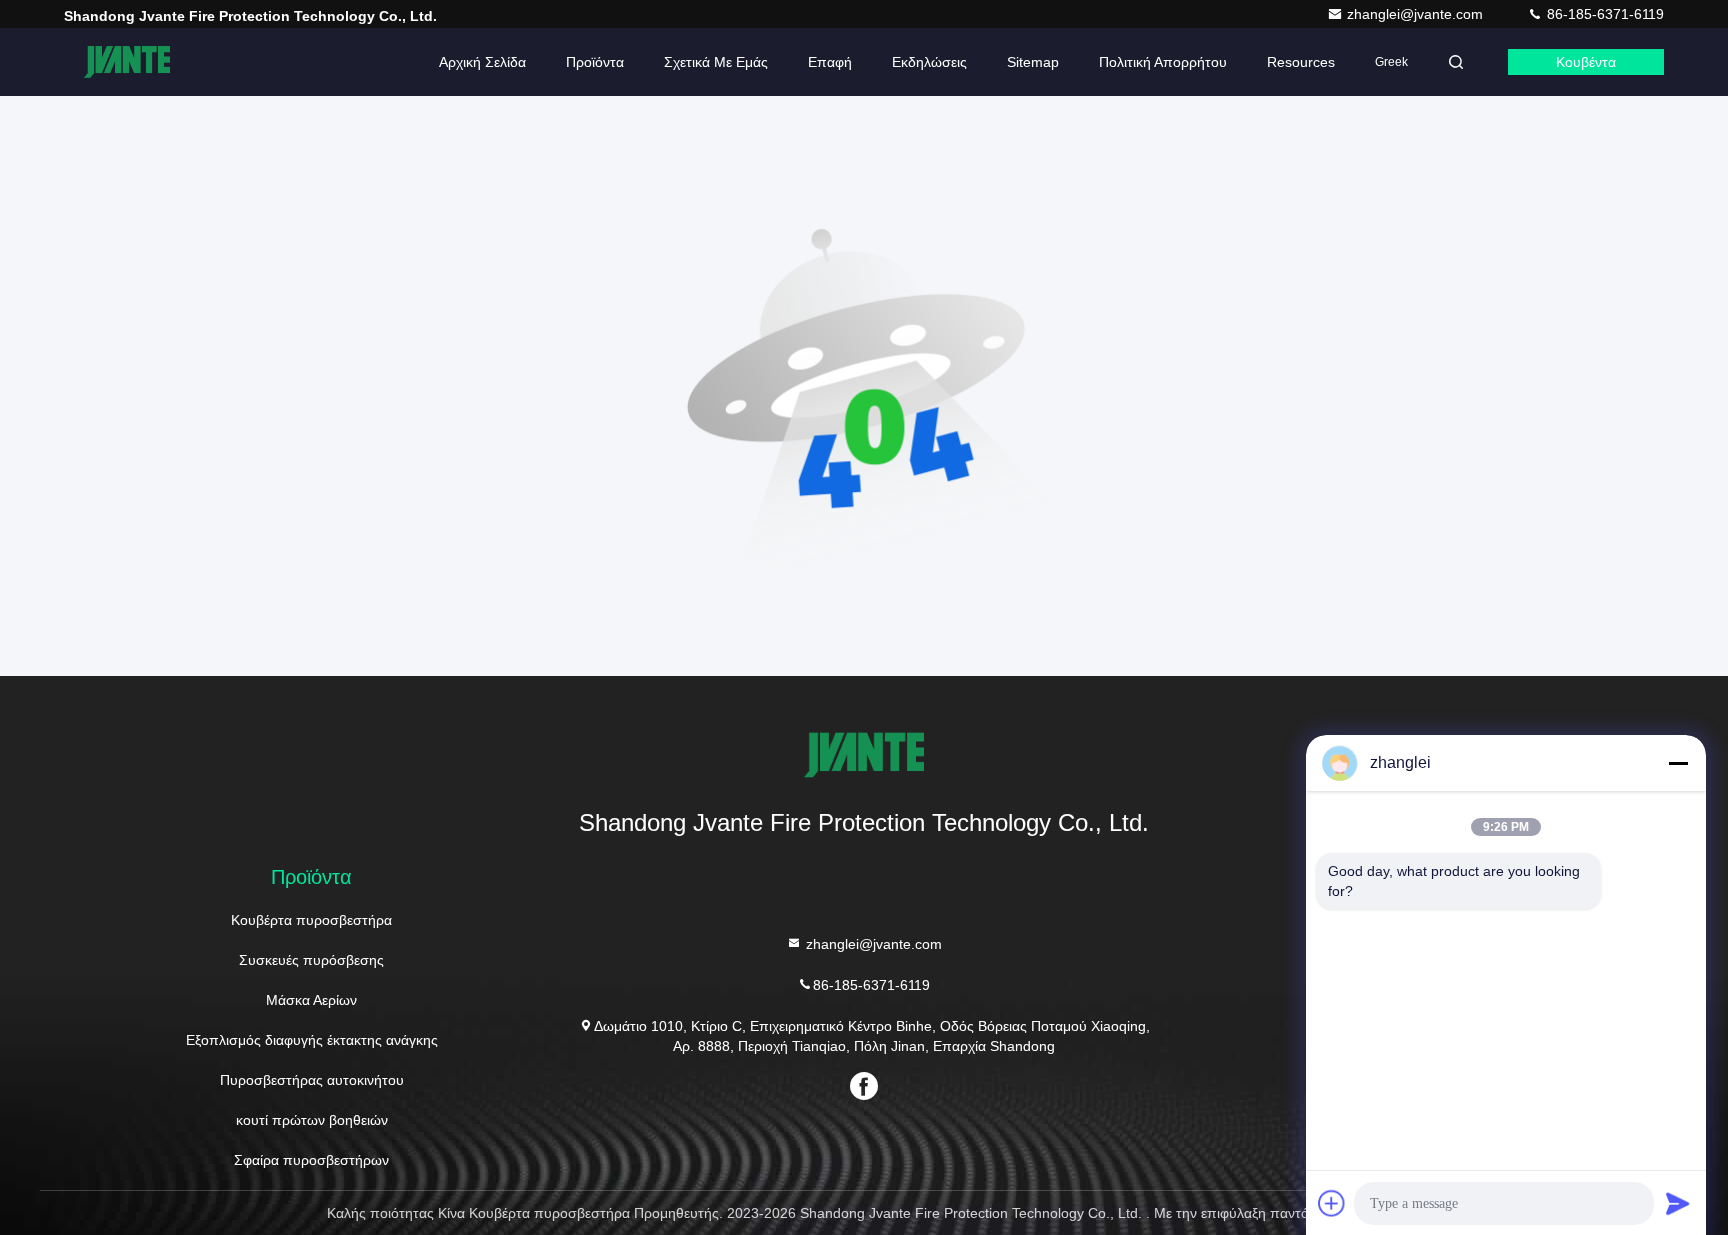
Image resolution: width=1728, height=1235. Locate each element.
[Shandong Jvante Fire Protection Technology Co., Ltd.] (127, 62)
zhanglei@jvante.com (1417, 14)
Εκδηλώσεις (929, 62)
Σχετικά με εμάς (716, 62)
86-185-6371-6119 (1603, 14)
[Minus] (1678, 763)
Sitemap (1033, 62)
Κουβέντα (1586, 62)
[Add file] (1332, 1203)
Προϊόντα (595, 62)
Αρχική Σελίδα (482, 62)
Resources (1301, 62)
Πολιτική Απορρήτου (1163, 62)
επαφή (830, 62)
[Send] (1678, 1203)
